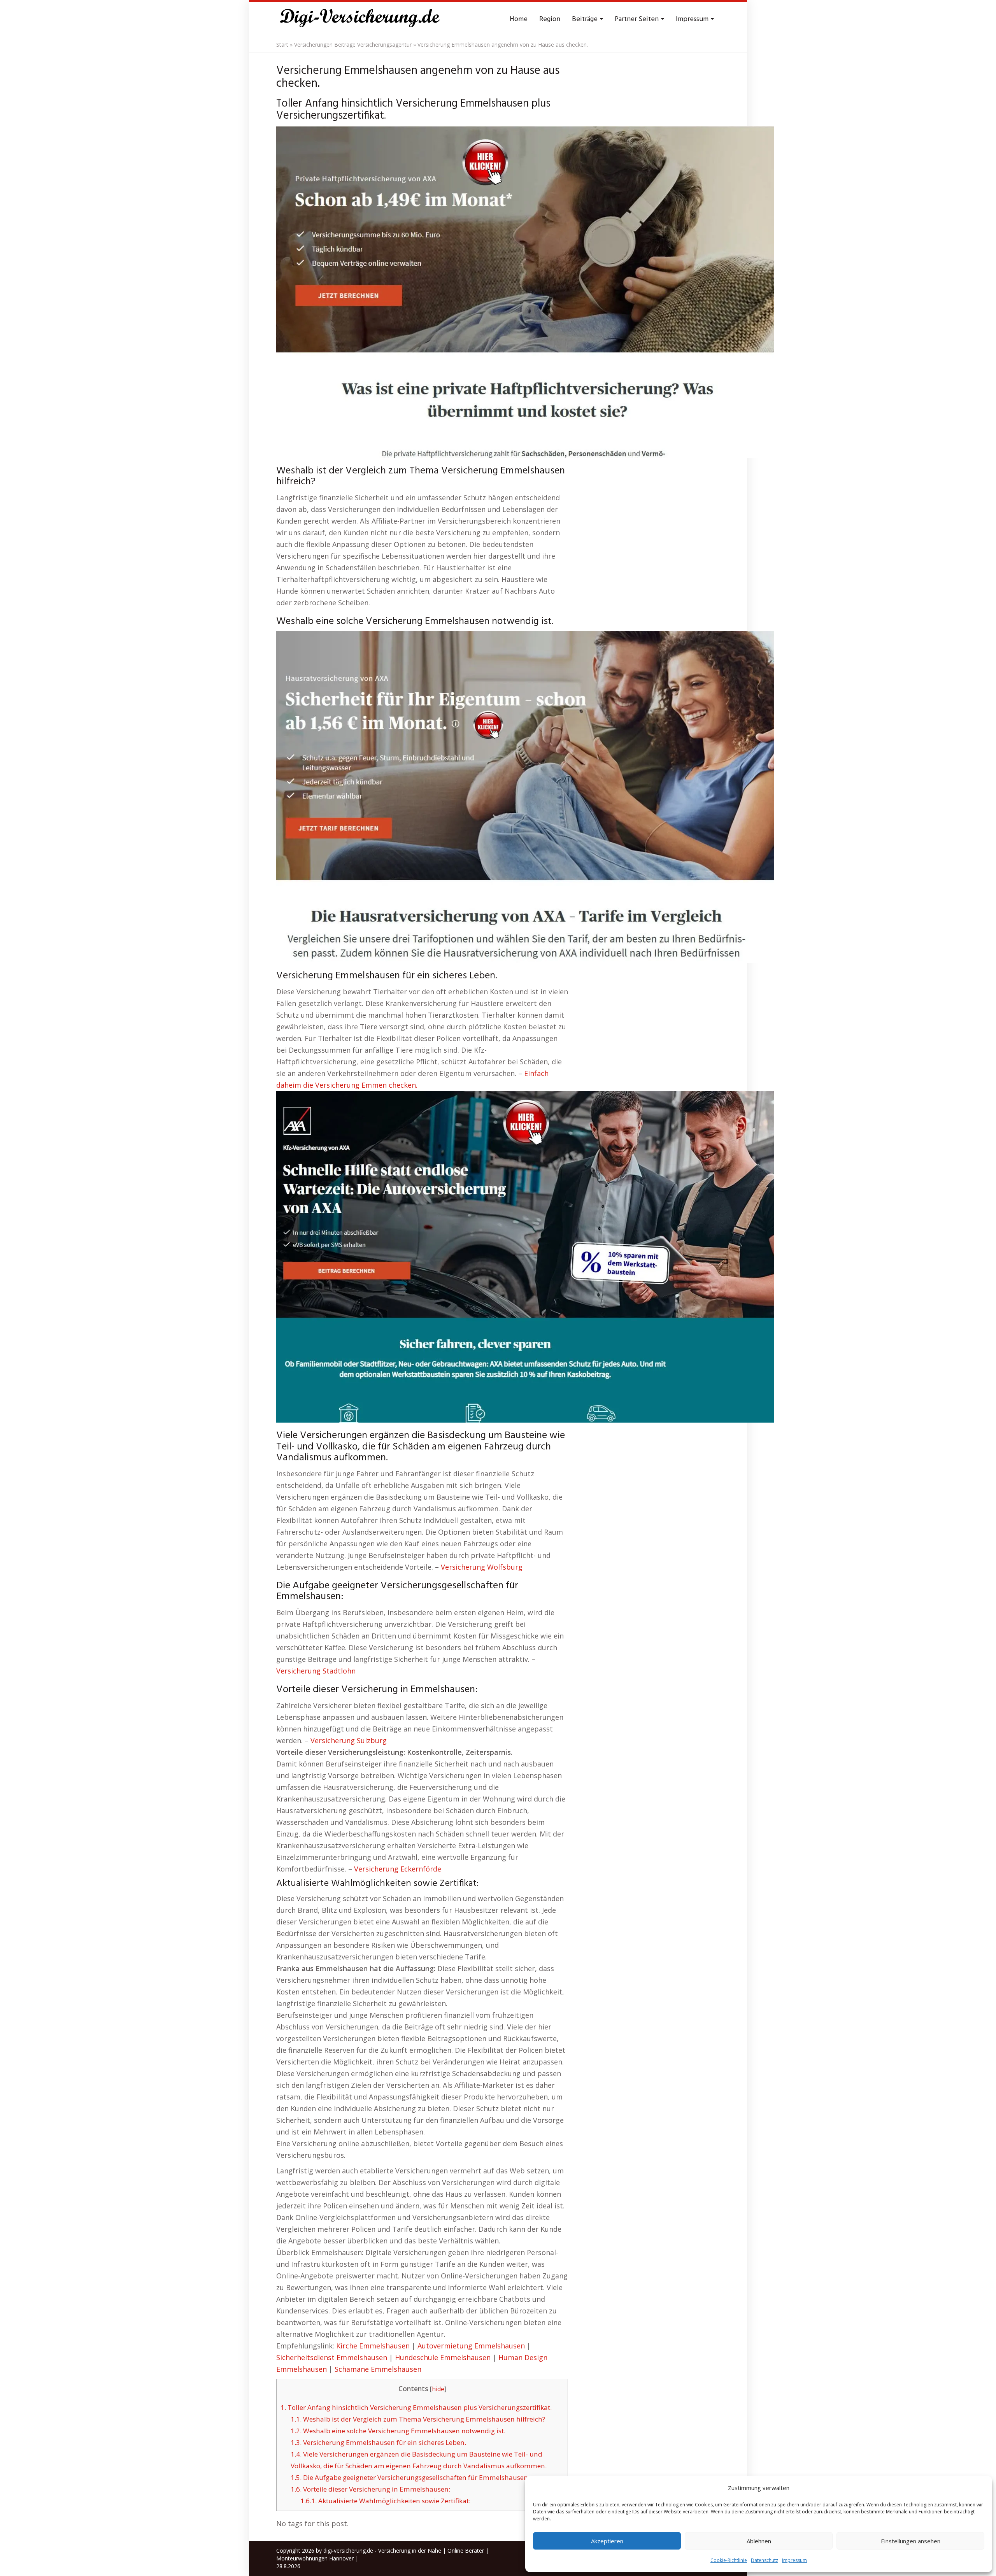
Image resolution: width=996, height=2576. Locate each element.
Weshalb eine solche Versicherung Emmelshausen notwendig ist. (398, 2431)
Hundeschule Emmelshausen (443, 2357)
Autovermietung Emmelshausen (471, 2346)
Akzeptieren (607, 2541)
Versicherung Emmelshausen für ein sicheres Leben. (378, 2442)
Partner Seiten (637, 19)
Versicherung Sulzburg (349, 1740)
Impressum (794, 2560)
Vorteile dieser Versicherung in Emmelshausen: (370, 2489)
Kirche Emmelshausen (373, 2346)
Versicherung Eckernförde (398, 1869)
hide (438, 2389)
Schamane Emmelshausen (378, 2369)
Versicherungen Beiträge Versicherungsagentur (353, 45)
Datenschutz (765, 2560)
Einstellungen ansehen (911, 2541)
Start (282, 45)
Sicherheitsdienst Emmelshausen (332, 2357)
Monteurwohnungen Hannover (315, 2558)
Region (550, 19)
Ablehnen (759, 2541)
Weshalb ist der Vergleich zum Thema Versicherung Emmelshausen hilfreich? (418, 2419)
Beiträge (586, 19)
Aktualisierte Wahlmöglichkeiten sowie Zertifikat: (385, 2501)
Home (519, 19)
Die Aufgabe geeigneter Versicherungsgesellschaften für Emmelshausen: (410, 2477)
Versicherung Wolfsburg (482, 1567)
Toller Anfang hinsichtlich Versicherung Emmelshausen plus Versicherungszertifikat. (416, 2407)
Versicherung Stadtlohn (316, 1671)
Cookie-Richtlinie (729, 2560)
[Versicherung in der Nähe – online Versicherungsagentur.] (364, 19)
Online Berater (466, 2551)
